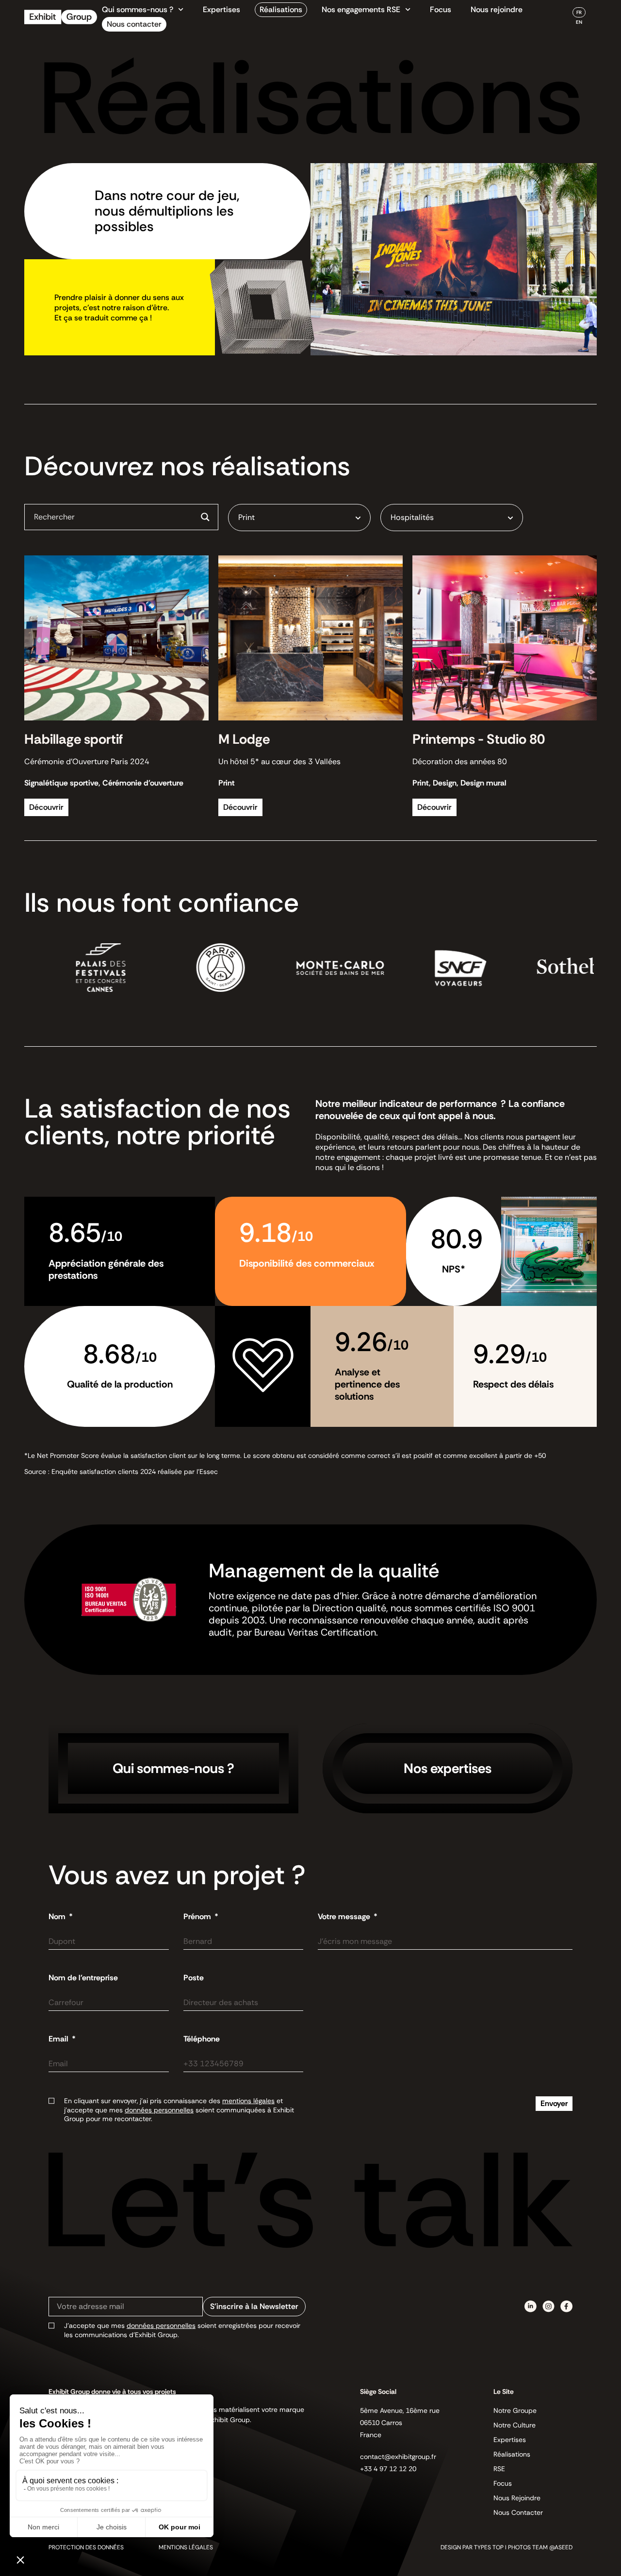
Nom (58, 1917)
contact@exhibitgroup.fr (398, 2457)
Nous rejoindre (497, 9)
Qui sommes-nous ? (138, 9)
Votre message (345, 1917)
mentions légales (248, 2101)
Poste (194, 1978)
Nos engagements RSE (361, 9)
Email (59, 2039)
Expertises (221, 9)
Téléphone (202, 2039)
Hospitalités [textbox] (412, 517)
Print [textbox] (246, 517)
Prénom (198, 1917)
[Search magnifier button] (205, 517)
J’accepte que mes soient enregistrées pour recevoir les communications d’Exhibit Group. (182, 2330)
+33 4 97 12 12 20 (388, 2469)
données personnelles (159, 2110)
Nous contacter (134, 24)
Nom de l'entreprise (83, 1978)
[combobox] (299, 518)
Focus (441, 9)
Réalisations (281, 9)
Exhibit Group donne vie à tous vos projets (112, 2392)
